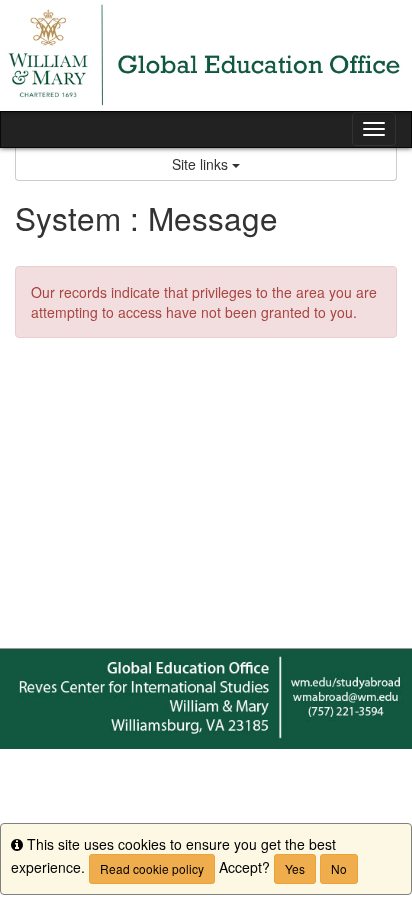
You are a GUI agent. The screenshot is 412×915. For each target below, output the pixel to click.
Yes (295, 868)
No (339, 868)
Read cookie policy (152, 868)
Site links (202, 164)
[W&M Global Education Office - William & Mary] (206, 55)
